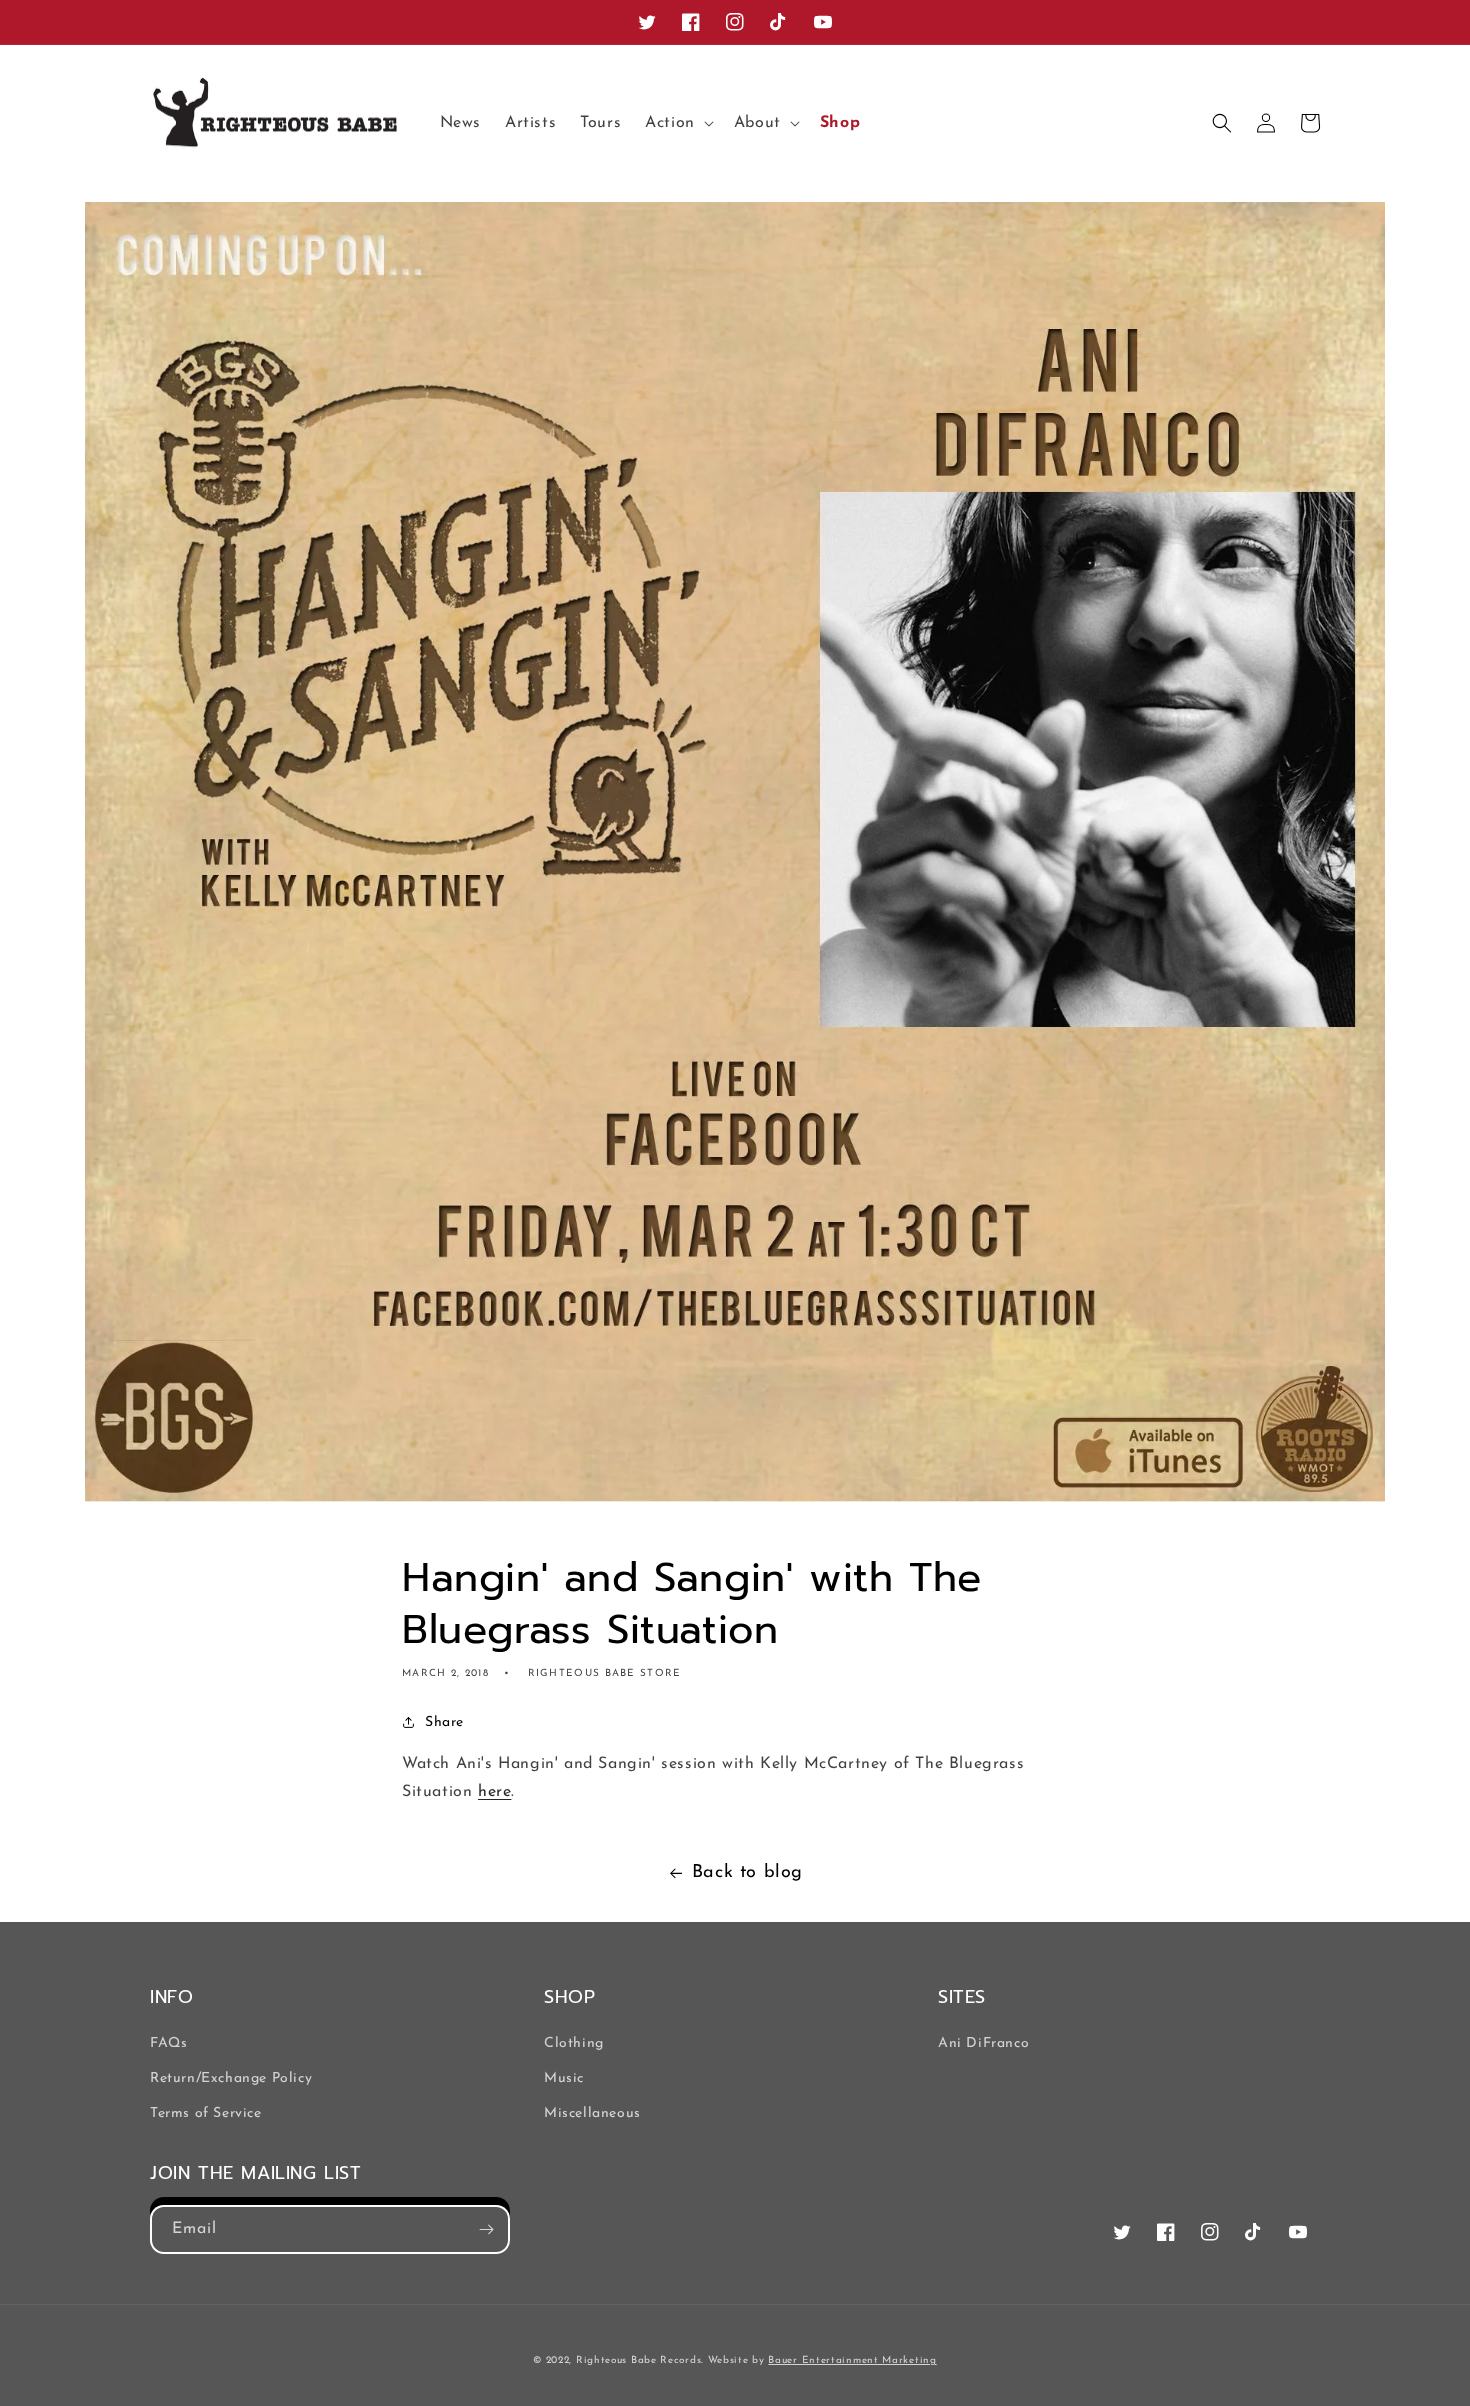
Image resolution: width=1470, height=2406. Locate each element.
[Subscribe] (486, 2229)
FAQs (168, 2043)
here (494, 1792)
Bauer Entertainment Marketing (852, 2360)
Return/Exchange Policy (231, 2078)
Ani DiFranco (983, 2043)
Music (564, 2078)
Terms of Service (206, 2113)
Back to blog (747, 1873)
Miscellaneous (592, 2113)
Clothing (574, 2043)
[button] (677, 123)
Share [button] (444, 1722)
